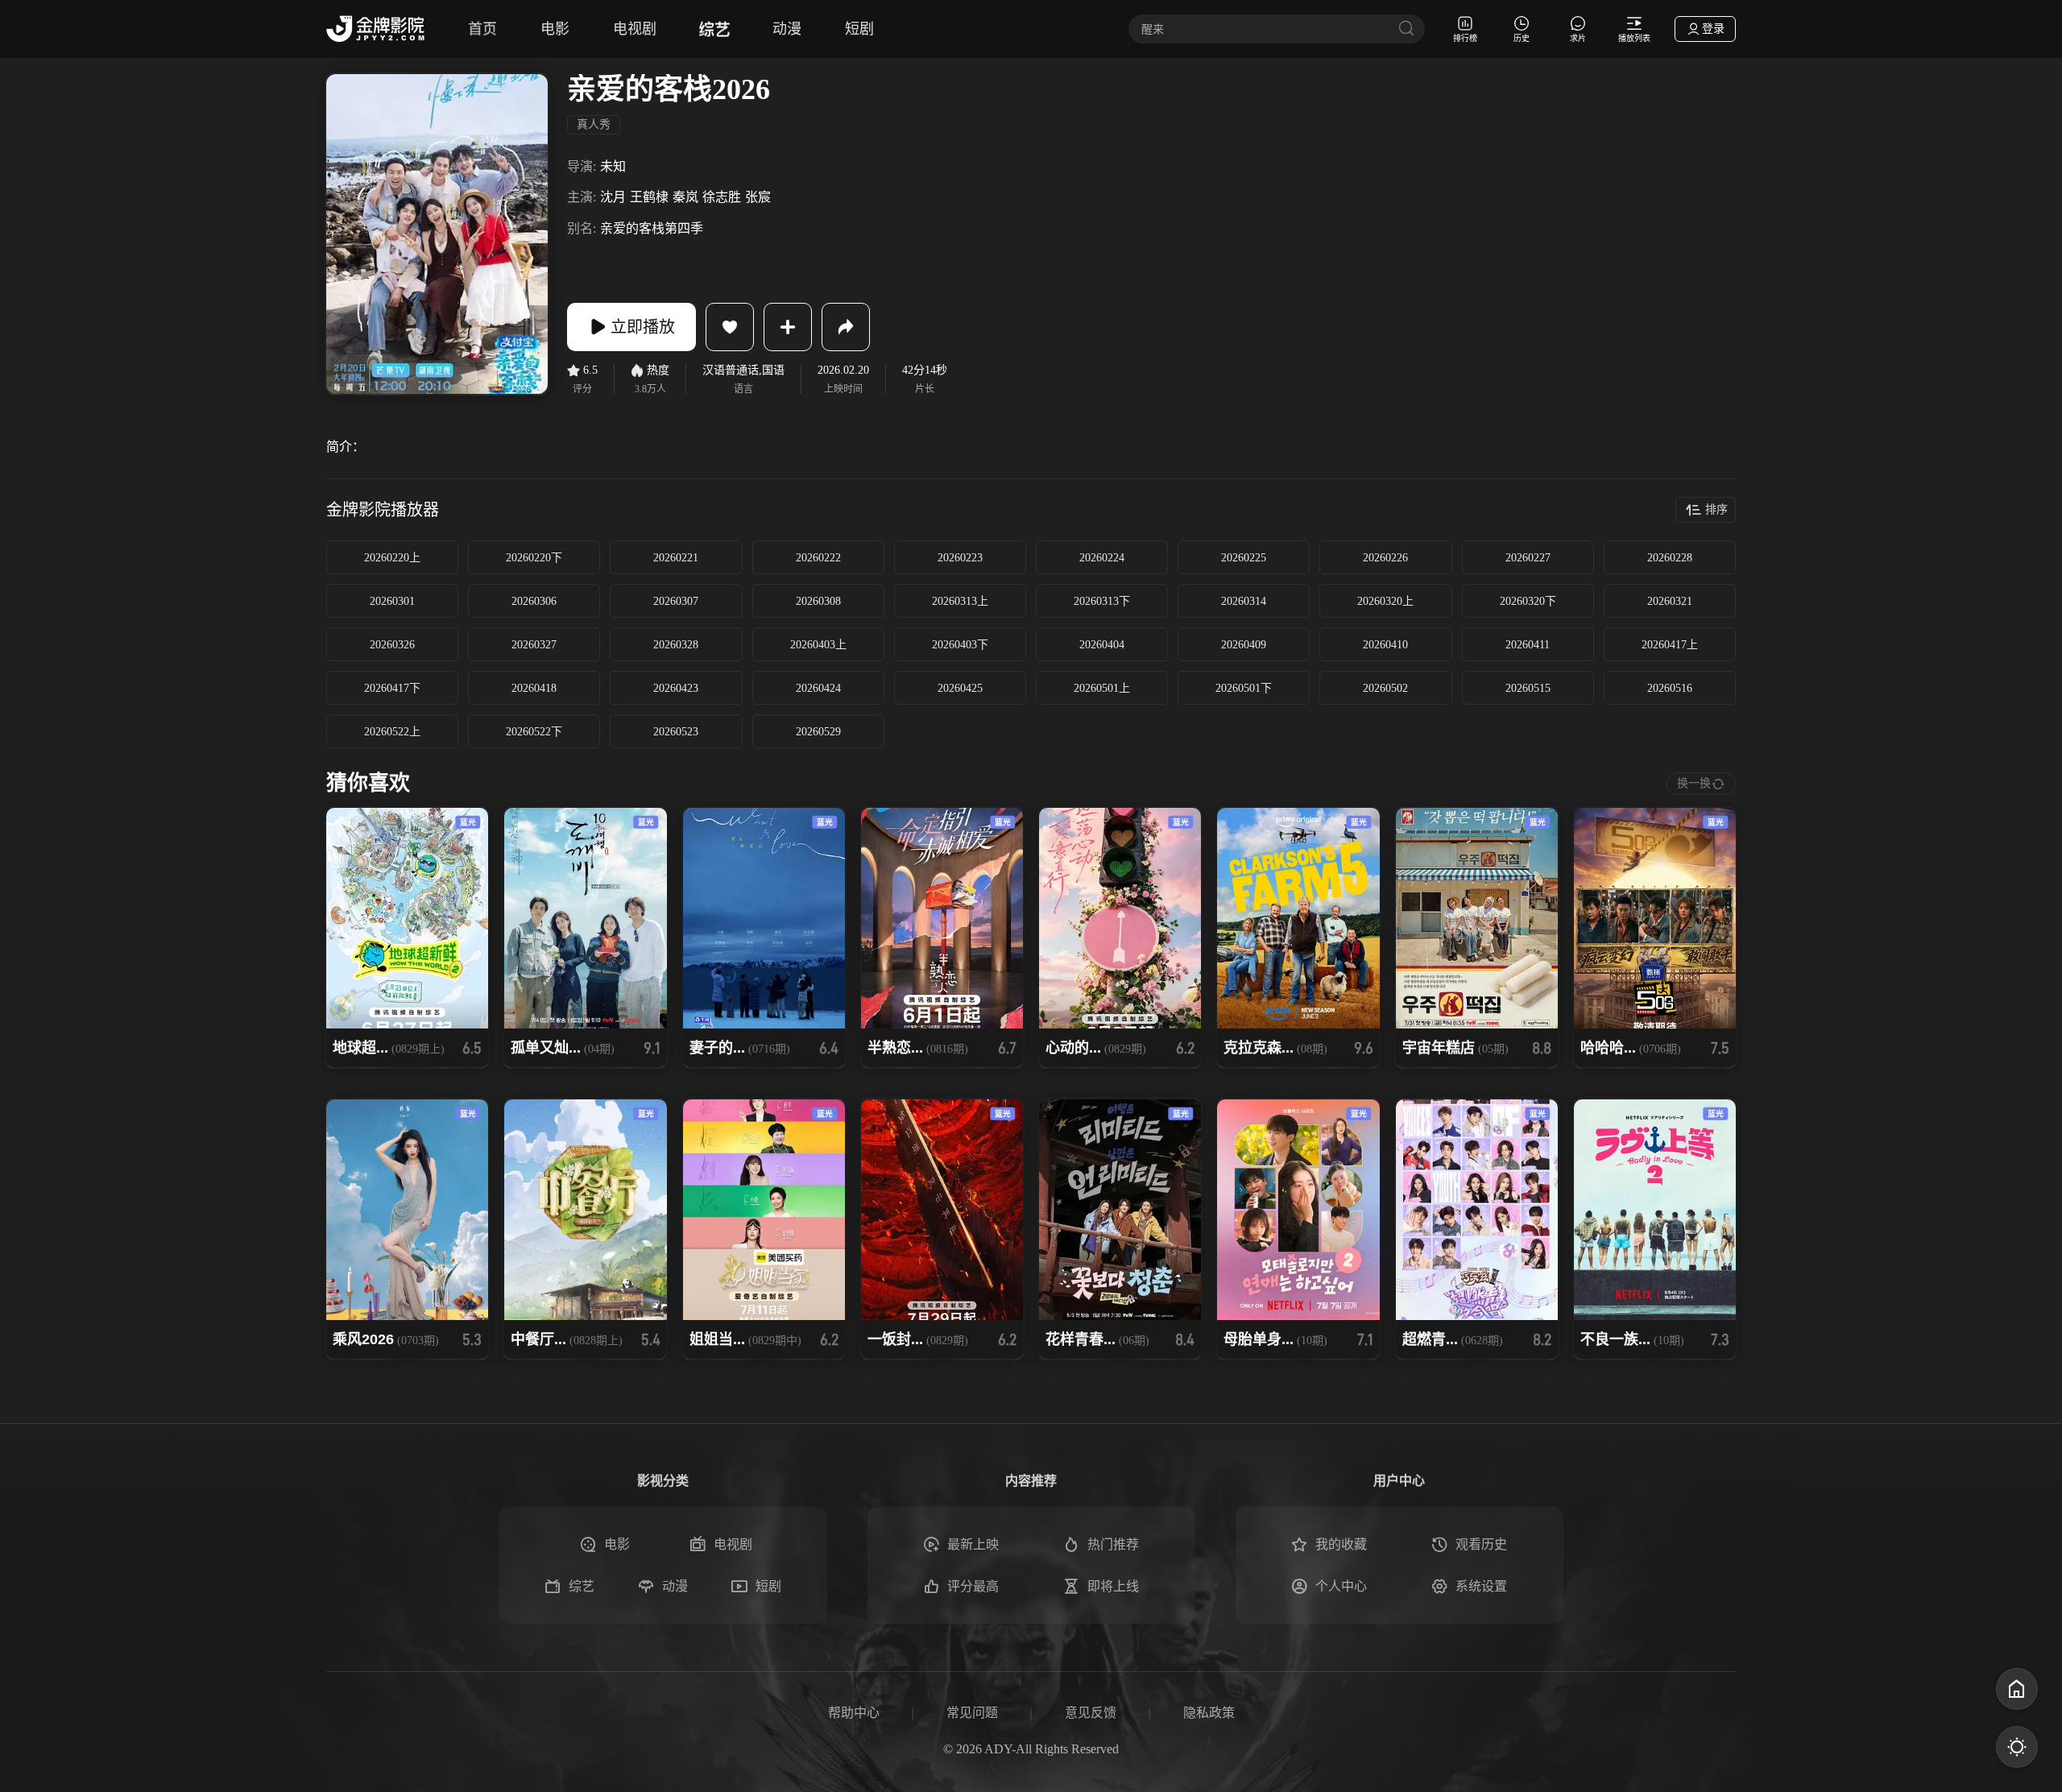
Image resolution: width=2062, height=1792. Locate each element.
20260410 (1385, 645)
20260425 (960, 688)
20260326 (392, 645)
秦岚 (685, 197)
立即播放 (643, 327)
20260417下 (392, 688)
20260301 (392, 601)
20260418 (534, 688)
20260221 (676, 558)
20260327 (534, 645)
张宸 (758, 197)
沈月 (613, 197)
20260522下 (534, 732)
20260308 (818, 601)
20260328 (676, 645)
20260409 (1244, 645)
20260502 (1385, 688)
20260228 (1670, 558)
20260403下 (960, 645)
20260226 (1385, 558)
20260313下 (1102, 601)
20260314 (1244, 601)
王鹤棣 (649, 197)
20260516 (1670, 688)
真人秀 (594, 124)
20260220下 (534, 558)
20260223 (960, 558)
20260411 (1528, 645)
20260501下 (1244, 688)
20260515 (1528, 688)
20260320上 (1385, 601)
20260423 (676, 688)
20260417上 (1670, 645)
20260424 (818, 688)
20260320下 (1528, 601)
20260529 (818, 732)
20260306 (534, 601)
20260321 (1670, 601)
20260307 (676, 601)
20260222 (818, 558)
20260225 (1244, 558)
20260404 (1102, 645)
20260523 (676, 732)
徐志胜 (722, 197)
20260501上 (1102, 688)
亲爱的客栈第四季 (652, 228)
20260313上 (960, 601)
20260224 (1102, 558)
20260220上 (392, 558)
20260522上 (392, 732)
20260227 (1528, 558)
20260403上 (818, 645)
